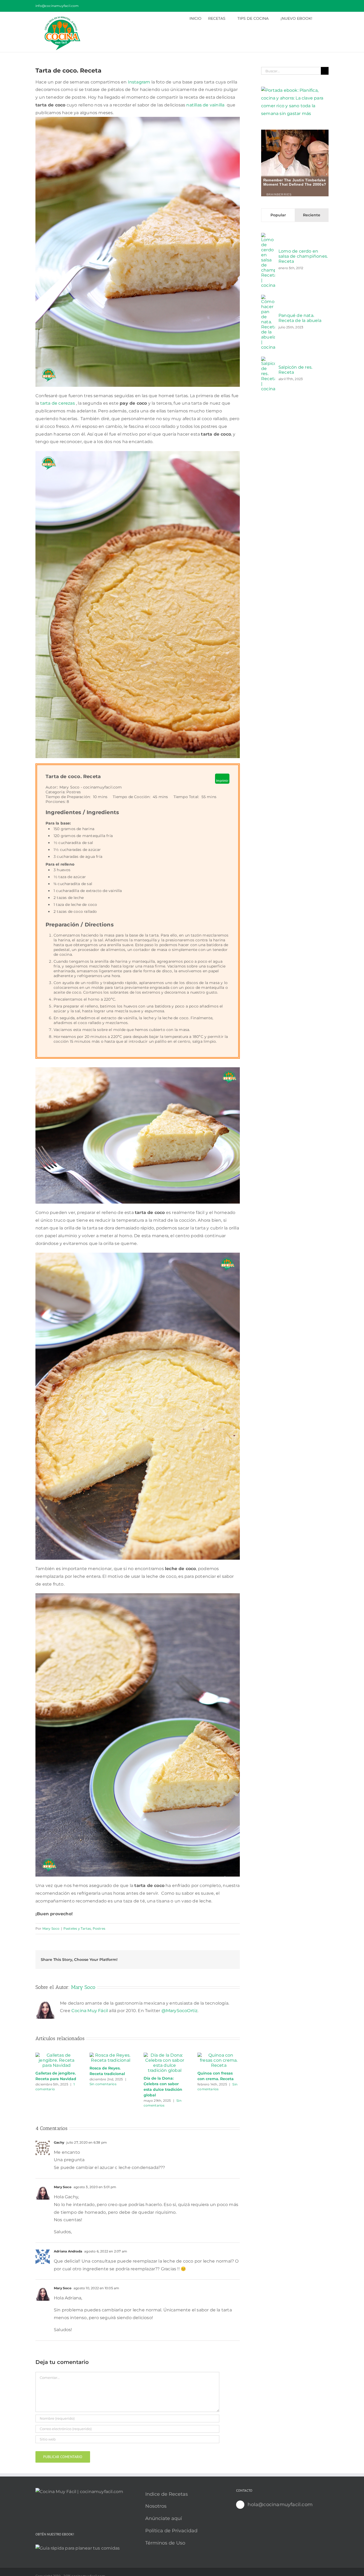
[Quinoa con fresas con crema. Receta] (219, 2055)
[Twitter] (61, 2512)
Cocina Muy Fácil (90, 2011)
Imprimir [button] (222, 781)
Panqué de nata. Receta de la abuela (300, 318)
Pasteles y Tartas (77, 1928)
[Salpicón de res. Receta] (268, 360)
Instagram (139, 82)
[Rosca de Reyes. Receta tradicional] (111, 2055)
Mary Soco (51, 1928)
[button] (320, 18)
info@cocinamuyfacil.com (57, 6)
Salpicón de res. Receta (295, 370)
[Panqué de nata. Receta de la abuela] (268, 298)
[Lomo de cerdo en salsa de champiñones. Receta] (268, 236)
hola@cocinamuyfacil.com (280, 2505)
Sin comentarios (103, 2084)
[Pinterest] (45, 2512)
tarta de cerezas (58, 403)
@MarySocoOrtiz (180, 2011)
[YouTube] (37, 2512)
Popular (278, 215)
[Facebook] (69, 2512)
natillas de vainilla (206, 105)
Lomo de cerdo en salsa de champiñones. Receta (303, 256)
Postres (99, 1928)
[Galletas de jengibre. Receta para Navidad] (57, 2055)
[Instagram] (53, 2512)
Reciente (312, 215)
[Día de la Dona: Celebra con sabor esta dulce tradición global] (165, 2055)
